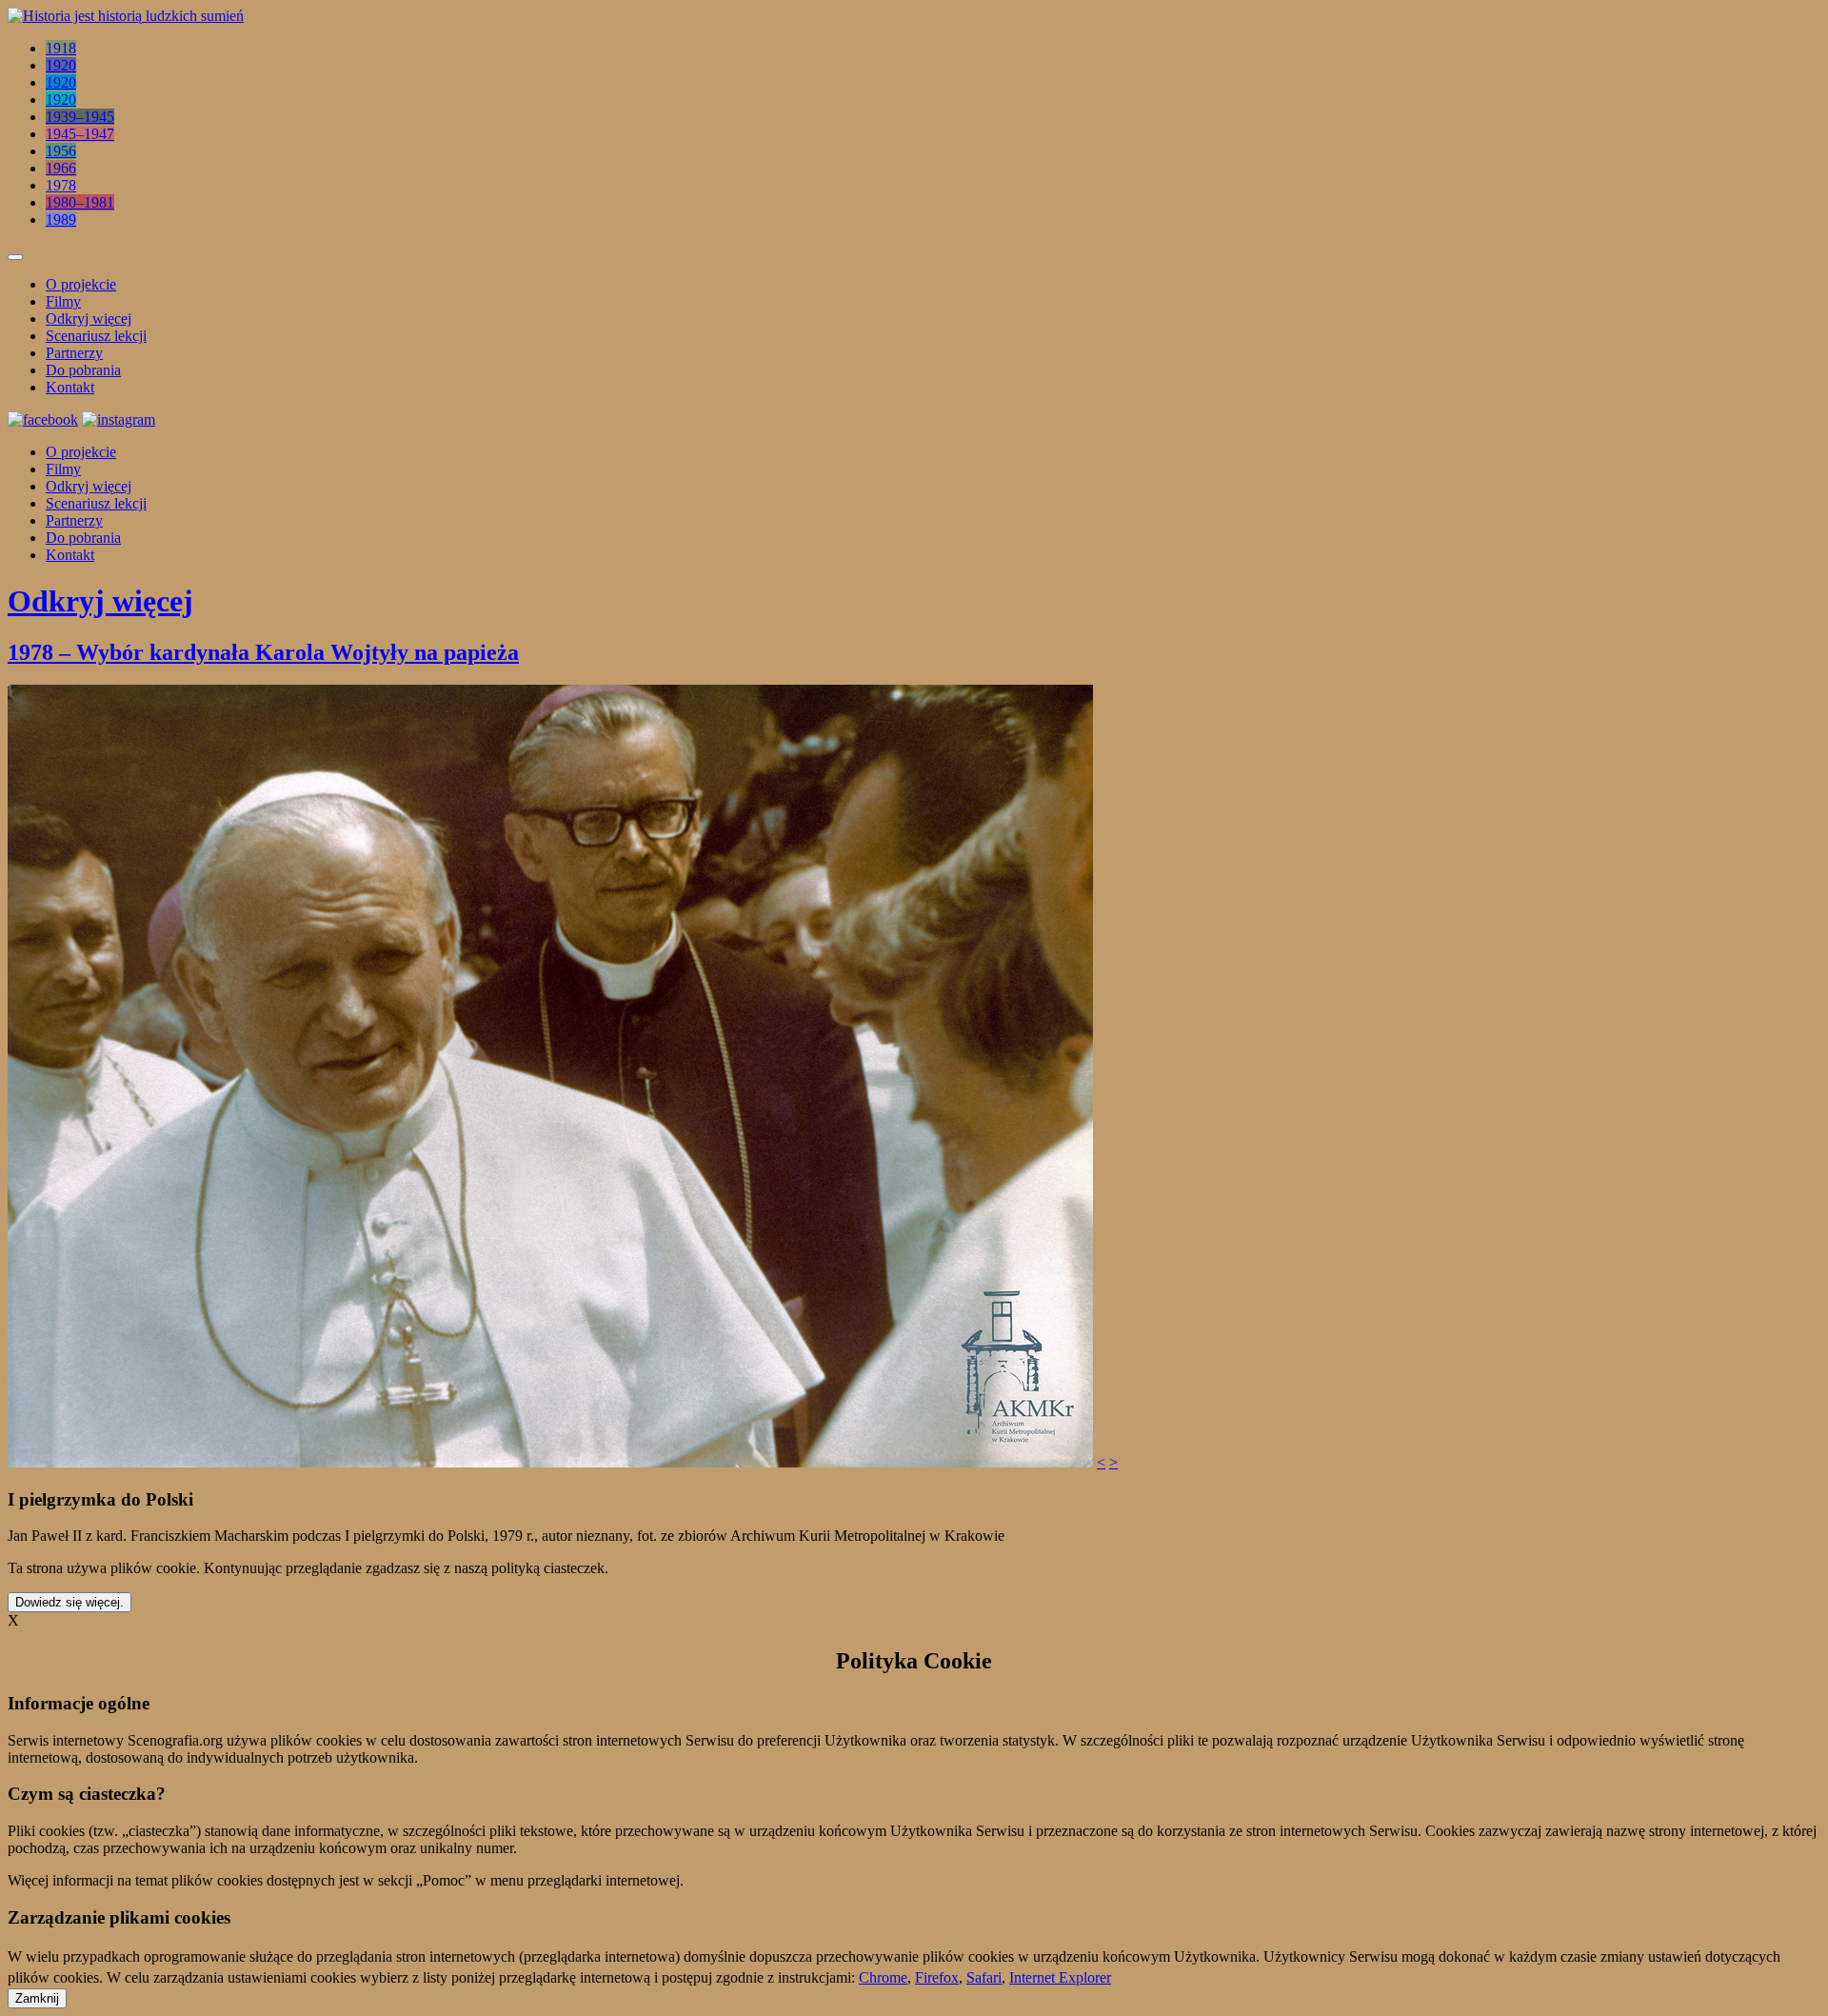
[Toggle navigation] (15, 257)
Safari (984, 1977)
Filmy (63, 301)
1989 (61, 220)
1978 (61, 185)
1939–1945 (80, 117)
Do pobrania (83, 370)
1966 (61, 168)
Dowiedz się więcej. (70, 1602)
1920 (61, 65)
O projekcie (81, 284)
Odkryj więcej (89, 319)
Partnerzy (74, 353)
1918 (61, 48)
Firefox (937, 1977)
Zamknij (37, 1998)
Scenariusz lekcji (96, 336)
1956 (61, 151)
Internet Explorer (1060, 1977)
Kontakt (70, 387)
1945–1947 (80, 134)
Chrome (883, 1977)
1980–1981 (80, 202)
